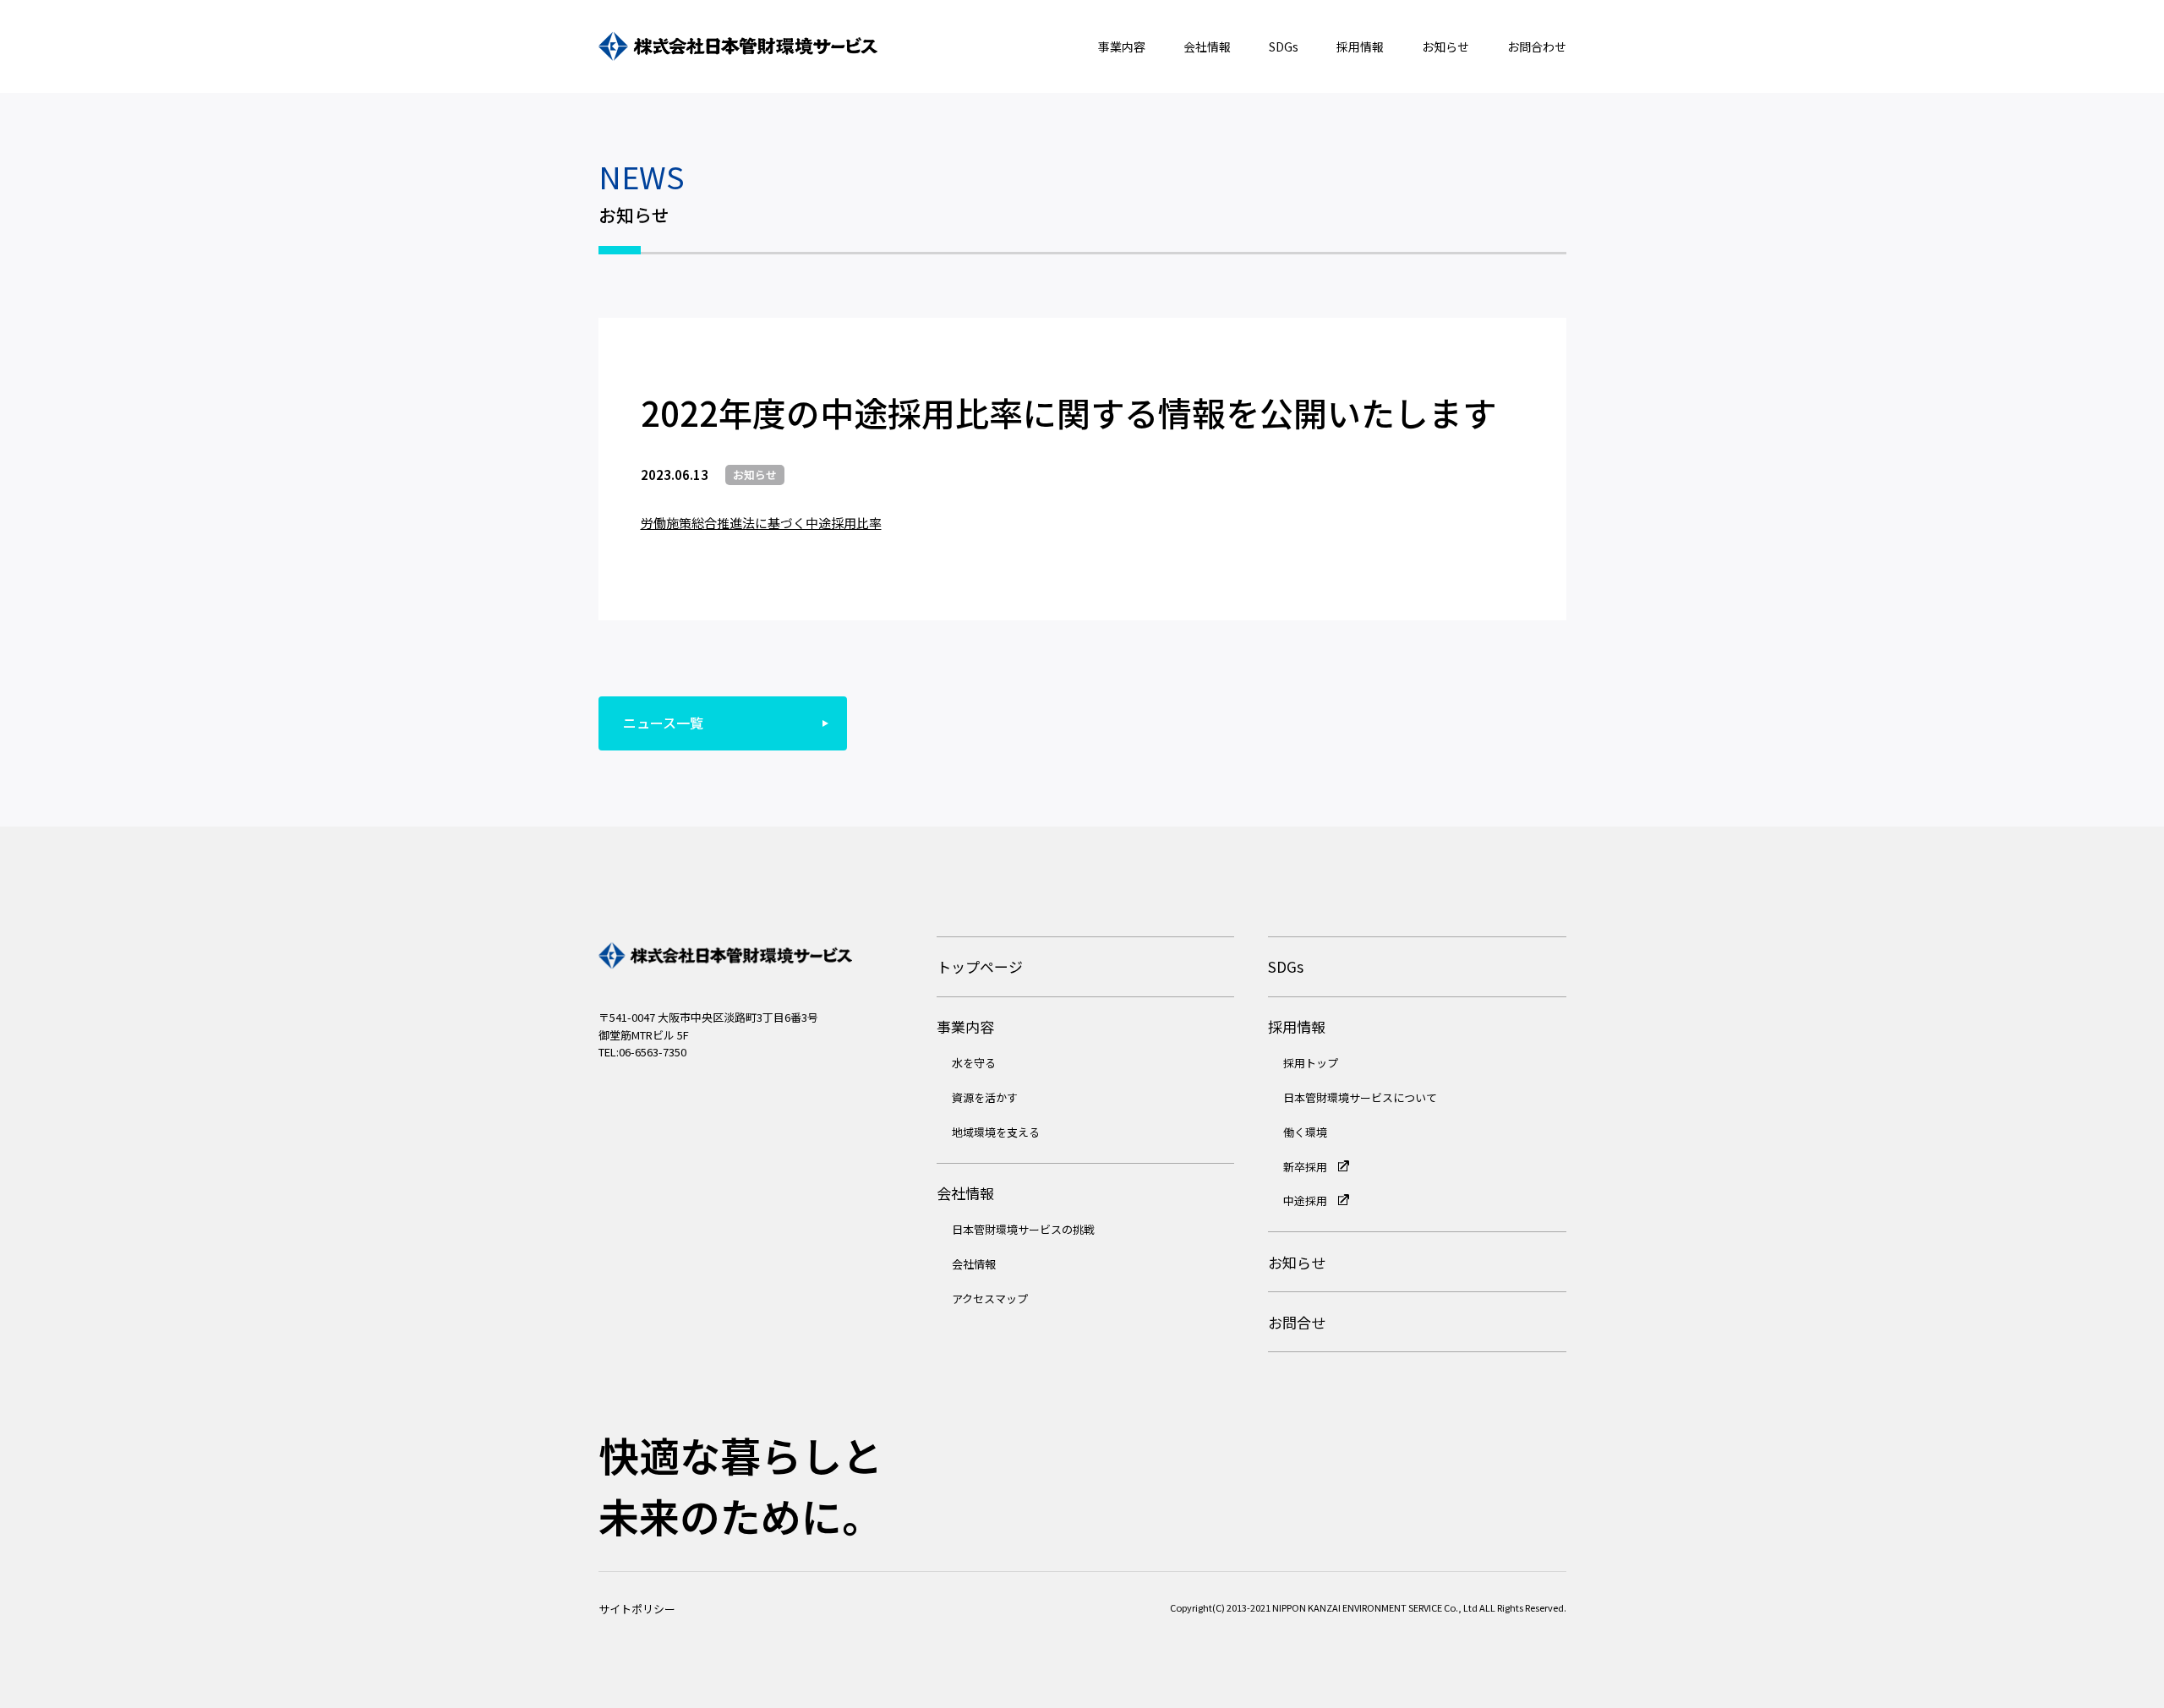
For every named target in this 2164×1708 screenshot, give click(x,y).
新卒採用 (1306, 1167)
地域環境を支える (996, 1132)
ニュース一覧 (663, 723)
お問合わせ (1537, 46)
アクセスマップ (990, 1299)
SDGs (1284, 46)
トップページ (980, 966)
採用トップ (1311, 1063)
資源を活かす (985, 1097)
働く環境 (1305, 1132)
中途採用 (1306, 1201)
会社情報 (1207, 46)
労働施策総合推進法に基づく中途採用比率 (761, 523)
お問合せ (1297, 1322)
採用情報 (1360, 46)
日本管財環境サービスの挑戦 (1023, 1229)
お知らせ (1445, 46)
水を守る (974, 1063)
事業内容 (1122, 46)
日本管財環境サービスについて (1360, 1097)
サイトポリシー (637, 1609)
